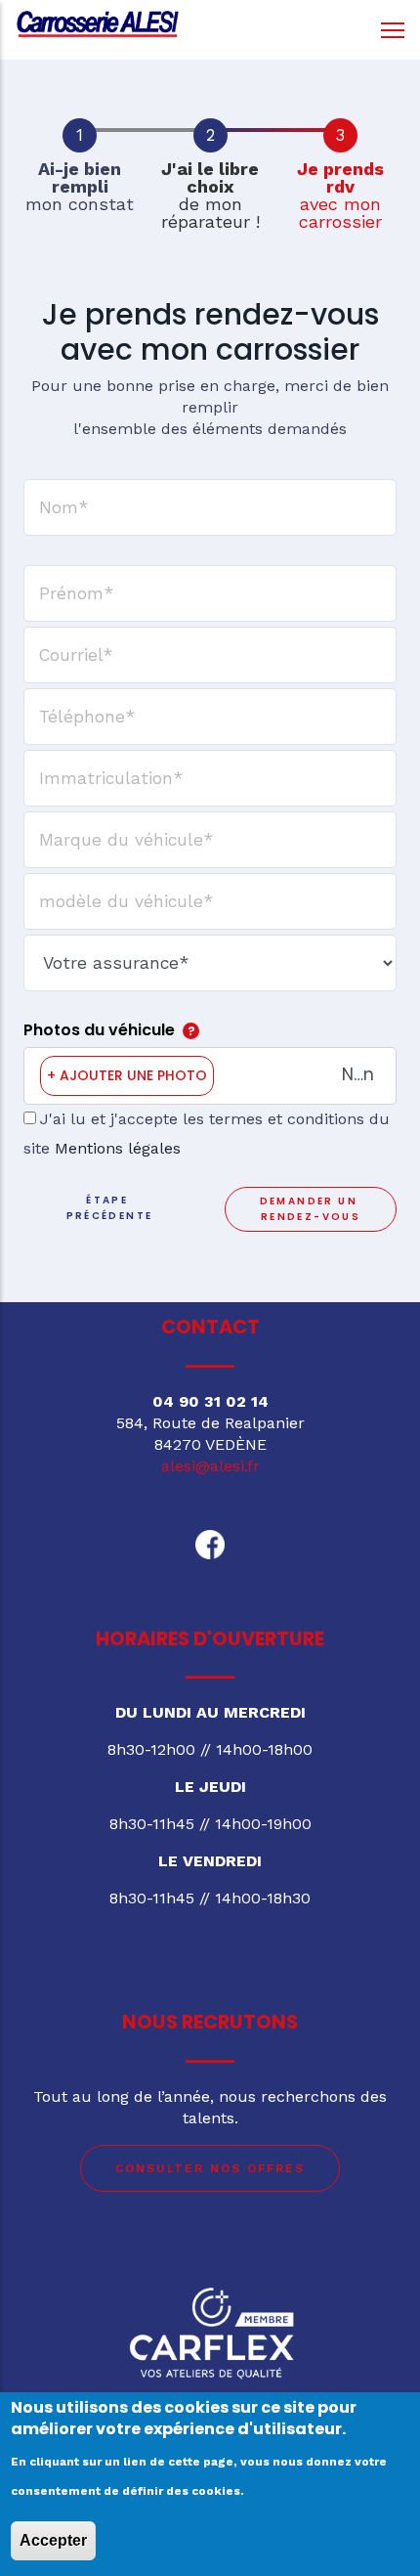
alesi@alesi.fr (210, 1466)
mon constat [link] (80, 187)
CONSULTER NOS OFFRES (210, 2168)
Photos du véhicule (99, 1030)
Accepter (53, 2540)
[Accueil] (98, 25)
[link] (80, 135)
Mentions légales (118, 1148)
